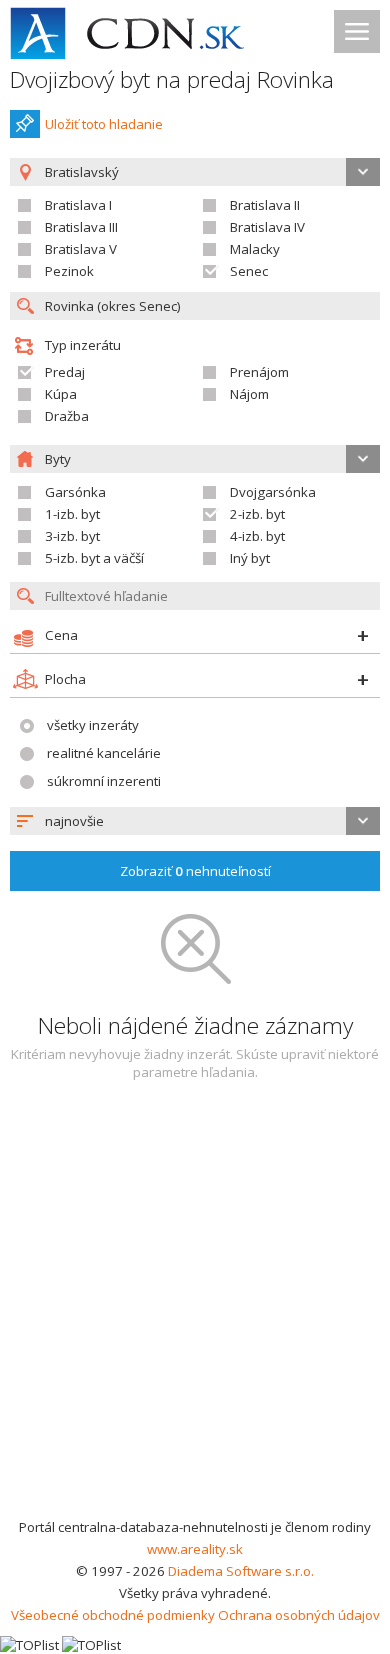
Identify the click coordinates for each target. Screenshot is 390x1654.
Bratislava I (78, 205)
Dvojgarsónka (273, 492)
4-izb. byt (257, 536)
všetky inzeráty (93, 725)
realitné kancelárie (104, 753)
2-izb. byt (257, 514)
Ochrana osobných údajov (299, 1615)
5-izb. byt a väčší (94, 558)
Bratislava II (265, 205)
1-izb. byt (72, 514)
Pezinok (69, 271)
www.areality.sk (195, 1549)
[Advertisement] (195, 1311)
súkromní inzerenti (104, 781)
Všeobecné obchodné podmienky (113, 1615)
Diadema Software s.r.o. (241, 1571)
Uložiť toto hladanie (104, 124)
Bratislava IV (267, 227)
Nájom (249, 394)
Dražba (67, 416)
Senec (249, 271)
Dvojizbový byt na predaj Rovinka (172, 79)
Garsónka (75, 492)
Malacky (255, 249)
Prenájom (259, 372)
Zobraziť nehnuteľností (195, 871)
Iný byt (250, 558)
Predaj (65, 372)
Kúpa (61, 394)
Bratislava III (81, 227)
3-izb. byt (72, 536)
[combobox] (195, 821)
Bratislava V (81, 249)
